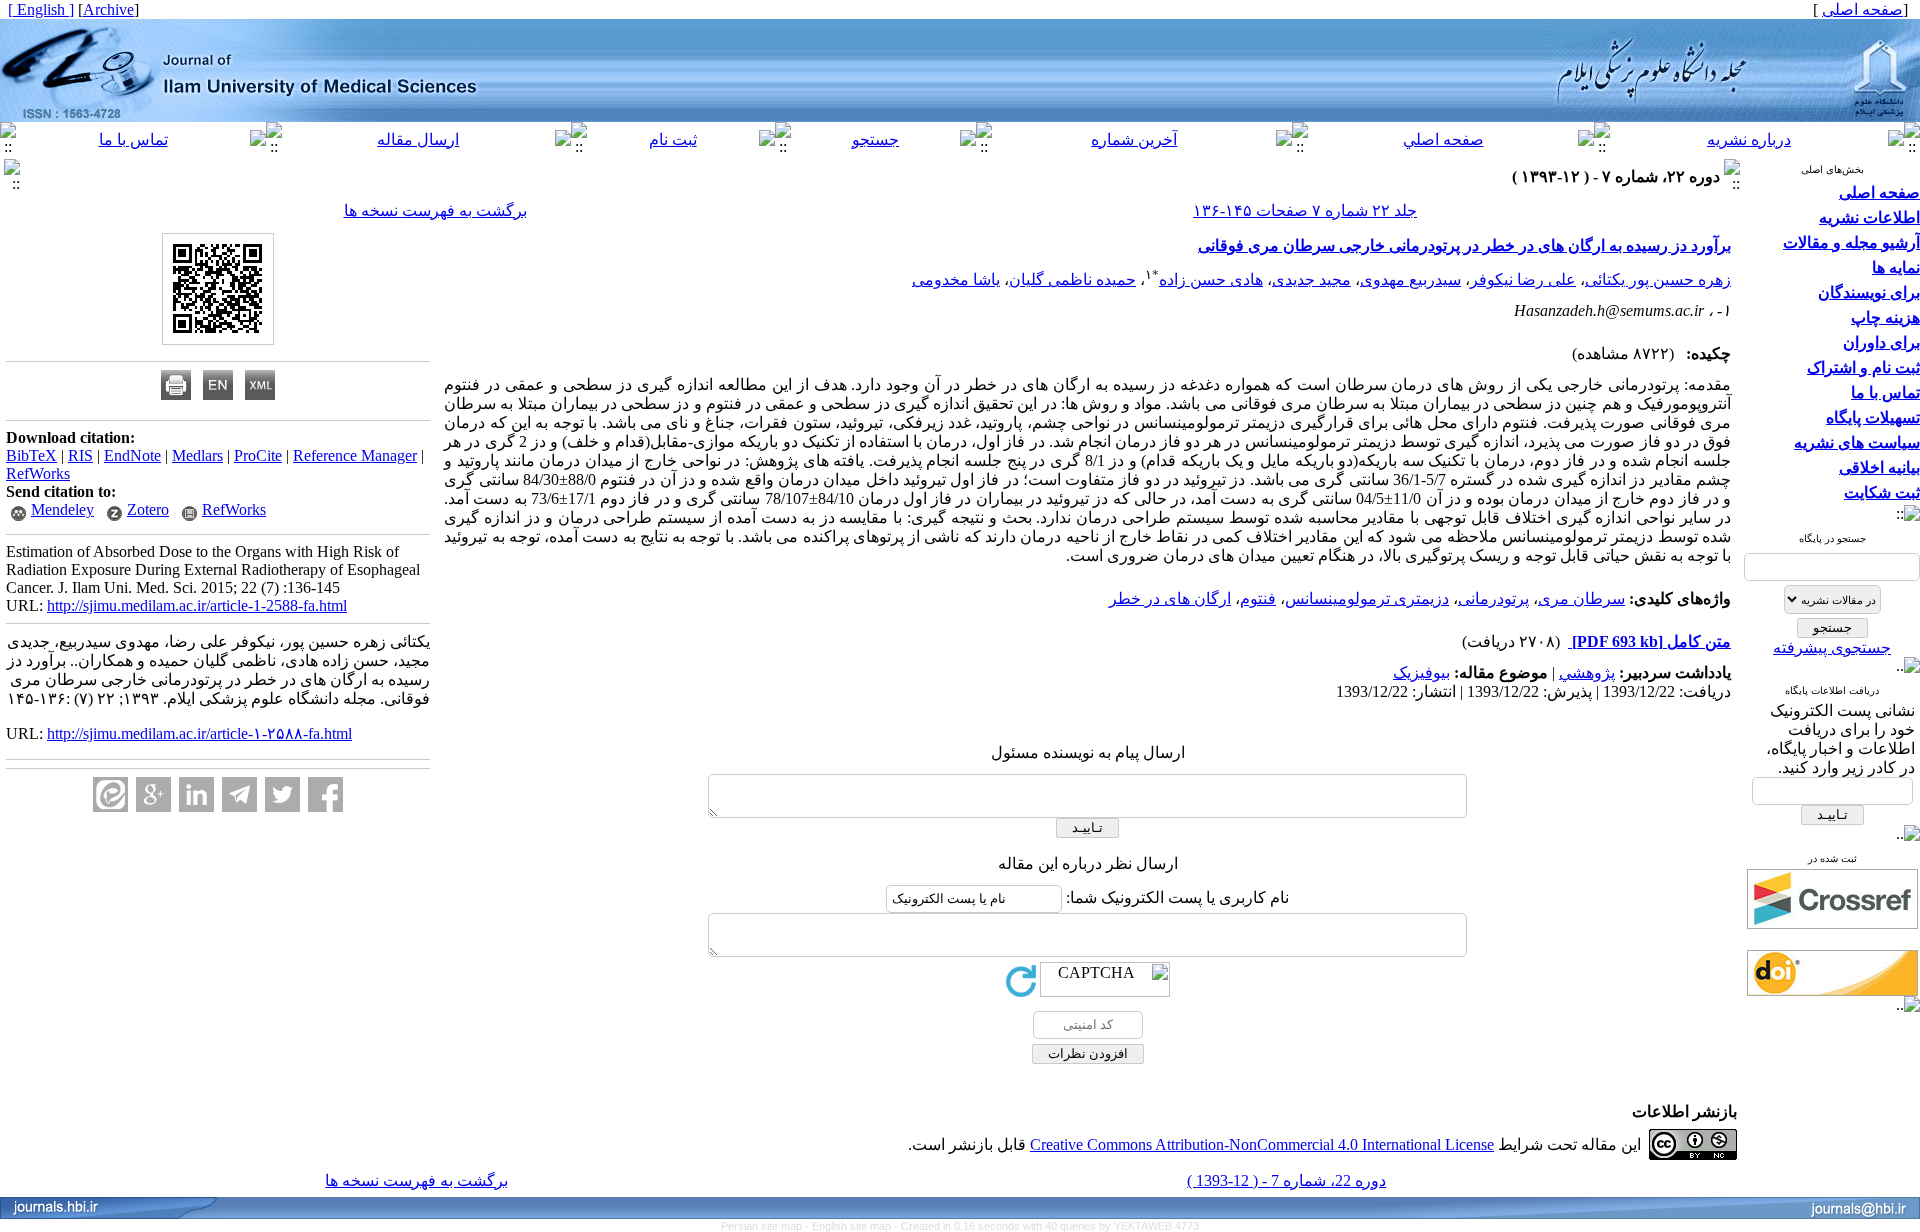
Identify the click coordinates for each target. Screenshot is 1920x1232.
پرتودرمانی (1493, 598)
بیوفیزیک (1421, 672)
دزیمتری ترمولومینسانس (1367, 598)
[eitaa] (110, 794)
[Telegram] (239, 794)
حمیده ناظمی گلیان (1072, 279)
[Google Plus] (153, 794)
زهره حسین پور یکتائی (1658, 279)
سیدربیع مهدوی (1410, 279)
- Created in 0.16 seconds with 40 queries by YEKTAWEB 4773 (1046, 1226)
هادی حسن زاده (1211, 279)
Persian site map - (766, 1226)
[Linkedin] (196, 794)
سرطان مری (1581, 598)
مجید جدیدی (1311, 279)
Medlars (197, 455)
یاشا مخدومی (956, 279)
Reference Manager (355, 455)
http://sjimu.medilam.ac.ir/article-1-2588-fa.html (197, 605)
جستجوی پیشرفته (1832, 647)
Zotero (148, 509)
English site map (853, 1226)
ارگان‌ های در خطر (1170, 598)
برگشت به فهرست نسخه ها (435, 210)
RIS (80, 455)
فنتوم (1258, 598)
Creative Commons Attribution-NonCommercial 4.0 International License (1262, 1144)
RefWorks (38, 473)
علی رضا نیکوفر (1523, 279)
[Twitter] (282, 794)
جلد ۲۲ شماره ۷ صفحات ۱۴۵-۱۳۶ (1305, 210)
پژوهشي (1587, 672)
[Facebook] (325, 794)
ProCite (258, 455)
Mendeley (62, 509)
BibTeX (31, 455)
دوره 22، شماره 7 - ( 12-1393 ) (1286, 1180)
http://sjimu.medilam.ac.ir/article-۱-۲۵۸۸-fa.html (199, 733)
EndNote (132, 455)
